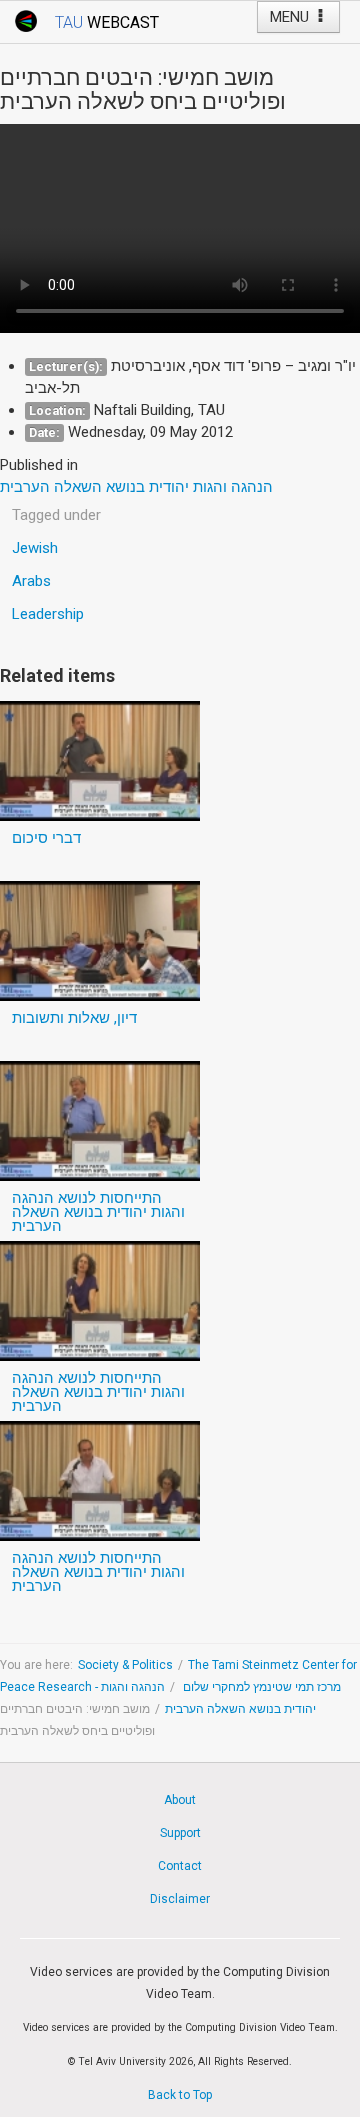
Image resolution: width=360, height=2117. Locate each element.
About (180, 1800)
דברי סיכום (46, 838)
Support (180, 1833)
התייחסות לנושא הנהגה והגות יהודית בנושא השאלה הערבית (98, 1212)
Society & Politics (125, 1665)
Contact (180, 1866)
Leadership (48, 614)
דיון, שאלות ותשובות (74, 1018)
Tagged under (56, 515)
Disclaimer (180, 1899)
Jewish (35, 548)
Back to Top (180, 2095)
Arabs (31, 581)
